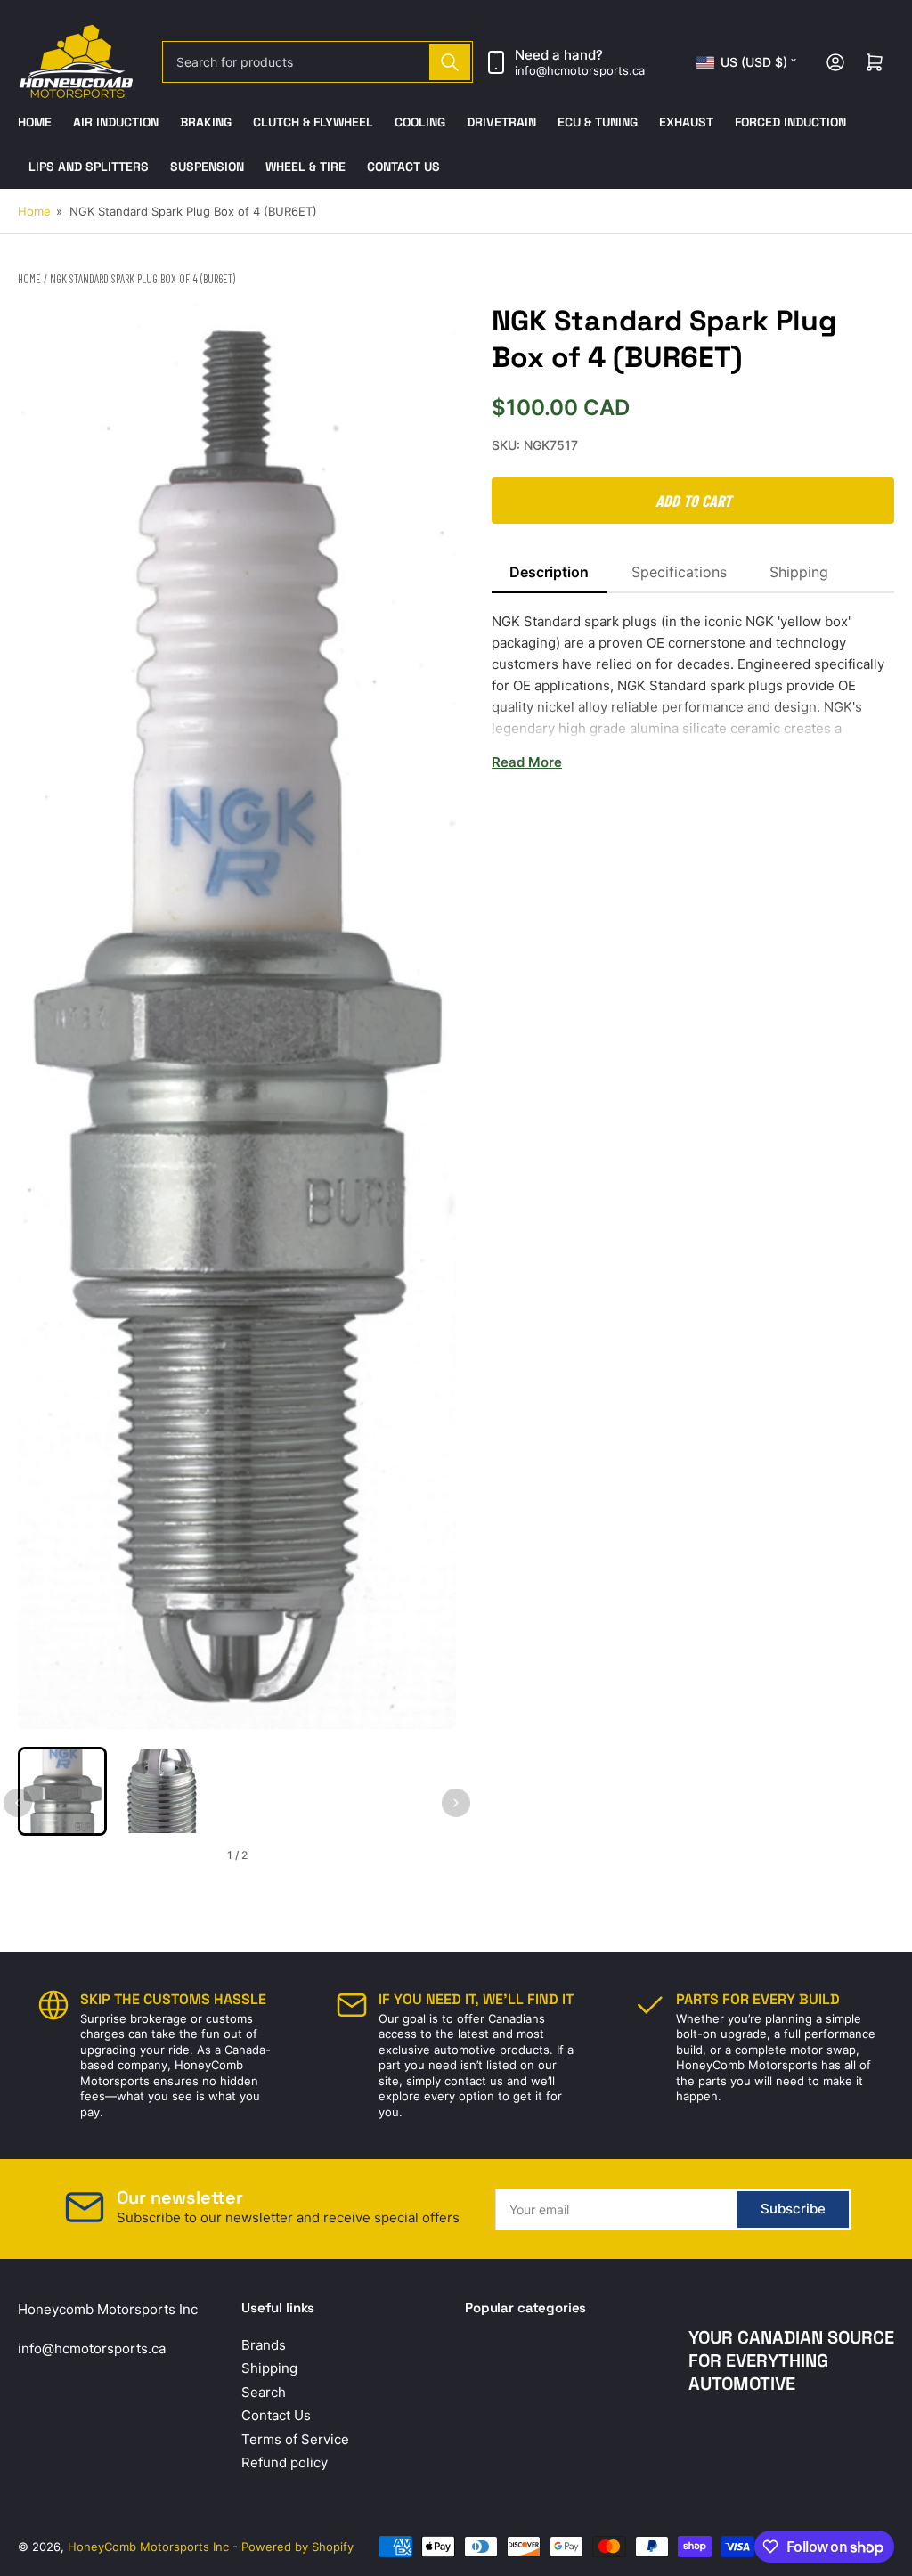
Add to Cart (693, 501)
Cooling (420, 122)
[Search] (450, 62)
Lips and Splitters (89, 167)
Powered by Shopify (297, 2547)
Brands (264, 2345)
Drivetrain (501, 122)
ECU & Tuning (598, 122)
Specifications (679, 572)
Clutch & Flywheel (313, 122)
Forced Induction (790, 122)
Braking (206, 122)
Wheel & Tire (305, 167)
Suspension (207, 167)
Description (549, 572)
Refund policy (285, 2462)
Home (35, 122)
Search (264, 2392)
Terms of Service (295, 2439)
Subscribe (793, 2209)
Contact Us (403, 167)
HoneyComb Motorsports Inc (148, 2547)
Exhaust (686, 122)
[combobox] (318, 62)
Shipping (799, 572)
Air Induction (116, 122)
